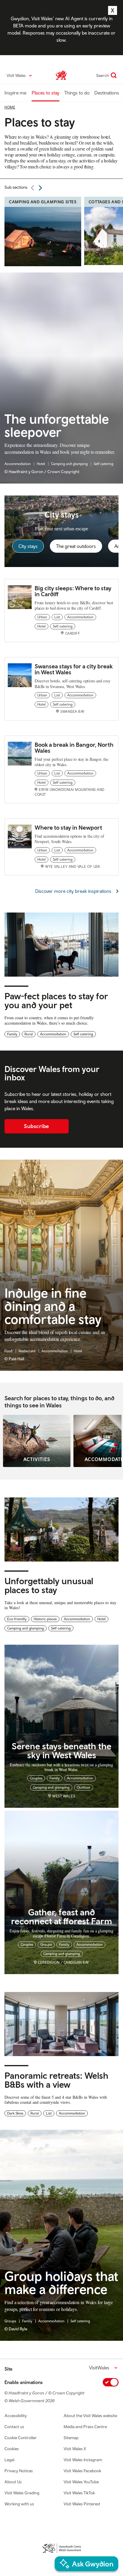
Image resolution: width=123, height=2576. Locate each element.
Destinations (107, 93)
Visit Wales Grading (22, 2493)
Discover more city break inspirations (73, 891)
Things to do (77, 93)
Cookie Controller (21, 2438)
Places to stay (46, 93)
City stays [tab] (28, 546)
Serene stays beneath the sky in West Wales (61, 1750)
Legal (9, 2460)
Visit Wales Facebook (82, 2471)
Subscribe (37, 1126)
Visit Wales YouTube (81, 2482)
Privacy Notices (19, 2471)
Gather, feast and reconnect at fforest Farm (61, 1916)
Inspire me (15, 93)
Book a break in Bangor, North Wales (74, 748)
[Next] (40, 188)
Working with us (19, 2504)
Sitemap (71, 2438)
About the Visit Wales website (90, 2416)
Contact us (14, 2427)
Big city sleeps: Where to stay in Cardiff (73, 591)
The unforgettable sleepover (57, 426)
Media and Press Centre (85, 2427)
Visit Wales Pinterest (82, 2504)
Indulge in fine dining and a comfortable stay (53, 1306)
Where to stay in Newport (68, 827)
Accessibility (16, 2416)
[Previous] (33, 188)
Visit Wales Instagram (83, 2460)
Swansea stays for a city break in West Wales (74, 669)
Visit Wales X (75, 2449)
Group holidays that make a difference (61, 2283)
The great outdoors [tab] (76, 546)
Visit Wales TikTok (79, 2493)
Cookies (12, 2449)
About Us (13, 2482)
